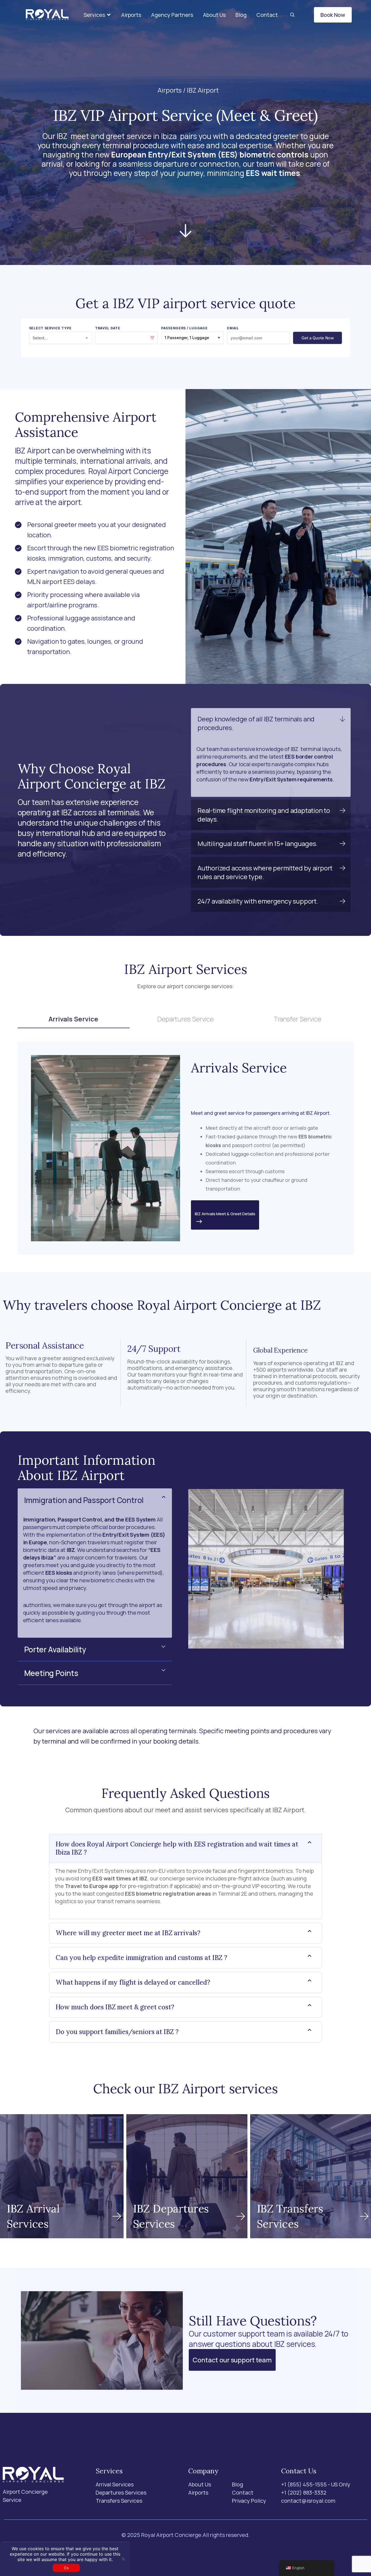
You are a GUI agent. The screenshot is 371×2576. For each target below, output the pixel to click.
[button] (98, 15)
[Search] (292, 15)
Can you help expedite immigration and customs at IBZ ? (142, 1957)
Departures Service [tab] (185, 1019)
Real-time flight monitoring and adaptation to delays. (264, 815)
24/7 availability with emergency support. (258, 901)
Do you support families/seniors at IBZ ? (117, 2032)
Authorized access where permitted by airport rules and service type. (265, 872)
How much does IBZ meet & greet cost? (115, 2007)
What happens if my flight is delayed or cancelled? (133, 1982)
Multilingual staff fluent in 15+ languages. (257, 843)
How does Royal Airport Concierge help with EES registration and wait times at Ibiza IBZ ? (177, 1848)
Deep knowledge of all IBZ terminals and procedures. (256, 723)
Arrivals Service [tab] (73, 1019)
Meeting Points (51, 1673)
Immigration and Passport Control (84, 1500)
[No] (123, 2559)
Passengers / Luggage (184, 328)
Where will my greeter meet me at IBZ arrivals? (128, 1933)
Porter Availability (55, 1649)
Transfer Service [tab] (298, 1019)
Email (233, 328)
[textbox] (60, 338)
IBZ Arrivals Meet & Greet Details (225, 1214)
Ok (66, 2568)
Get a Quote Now (318, 338)
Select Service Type (50, 328)
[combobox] (60, 338)
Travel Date (108, 328)
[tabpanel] (186, 1148)
